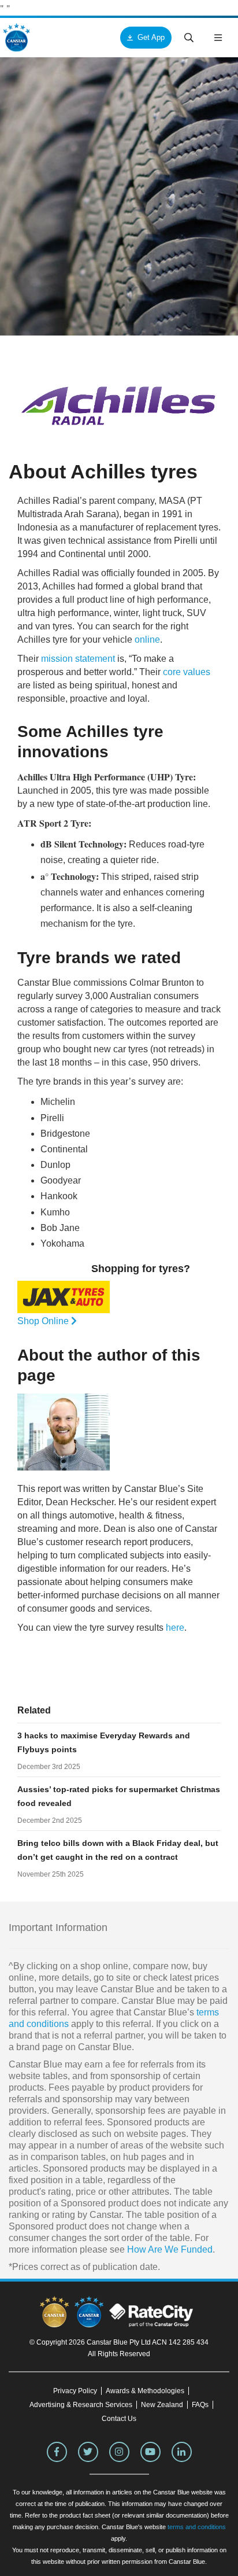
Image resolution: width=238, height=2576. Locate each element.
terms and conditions (197, 2527)
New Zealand (162, 2405)
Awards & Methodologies (145, 2391)
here (175, 1628)
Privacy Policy (75, 2391)
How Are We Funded (170, 2249)
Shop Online (44, 1321)
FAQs (200, 2405)
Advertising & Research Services (81, 2405)
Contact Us (119, 2419)
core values (187, 672)
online (147, 640)
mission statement (78, 659)
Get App (151, 37)
